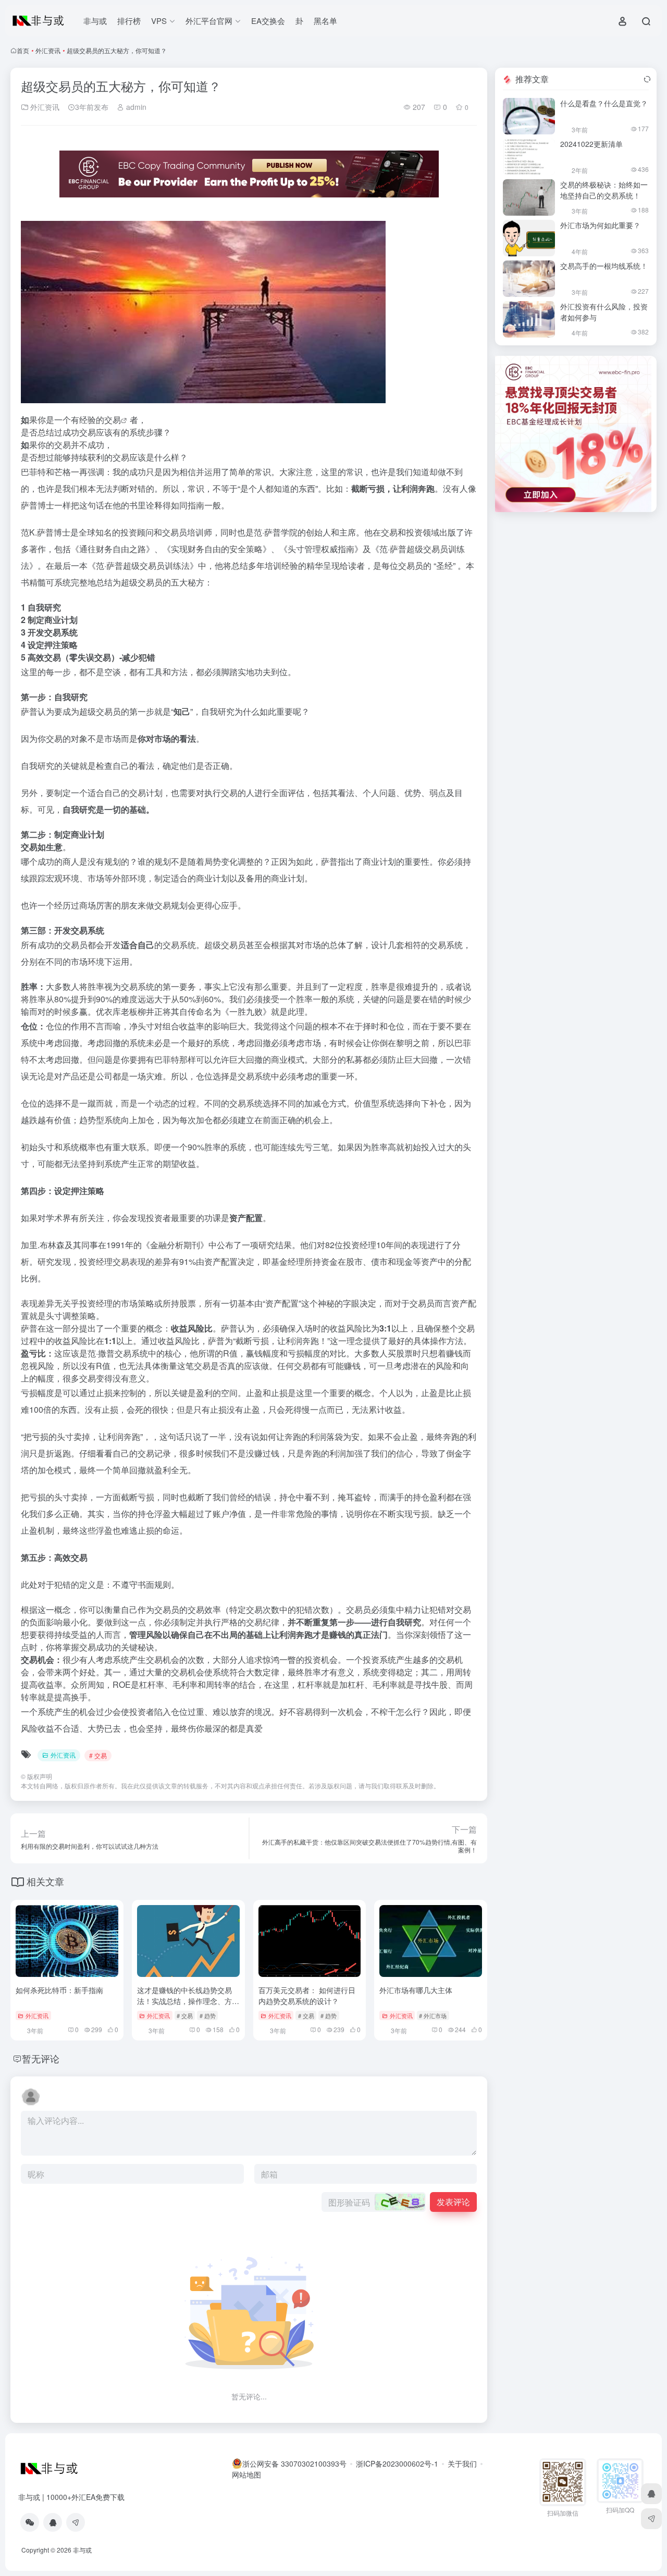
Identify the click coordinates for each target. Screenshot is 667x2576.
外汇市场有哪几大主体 (416, 1990)
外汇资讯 (48, 50)
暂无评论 (41, 2058)
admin (135, 107)
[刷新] (647, 79)
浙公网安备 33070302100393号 (294, 2463)
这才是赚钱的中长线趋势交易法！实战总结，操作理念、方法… (184, 2001)
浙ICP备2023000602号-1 (397, 2463)
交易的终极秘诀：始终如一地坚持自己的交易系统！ (604, 190)
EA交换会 (268, 21)
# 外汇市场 (433, 2015)
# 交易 (98, 1755)
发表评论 (453, 2202)
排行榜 (129, 21)
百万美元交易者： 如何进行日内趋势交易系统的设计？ (307, 1995)
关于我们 (462, 2463)
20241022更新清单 (591, 144)
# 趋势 (208, 2015)
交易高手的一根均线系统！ (604, 266)
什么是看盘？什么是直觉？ (604, 103)
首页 (23, 50)
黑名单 (325, 21)
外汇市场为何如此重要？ (600, 225)
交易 (113, 420)
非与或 (95, 21)
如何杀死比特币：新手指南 (59, 1990)
